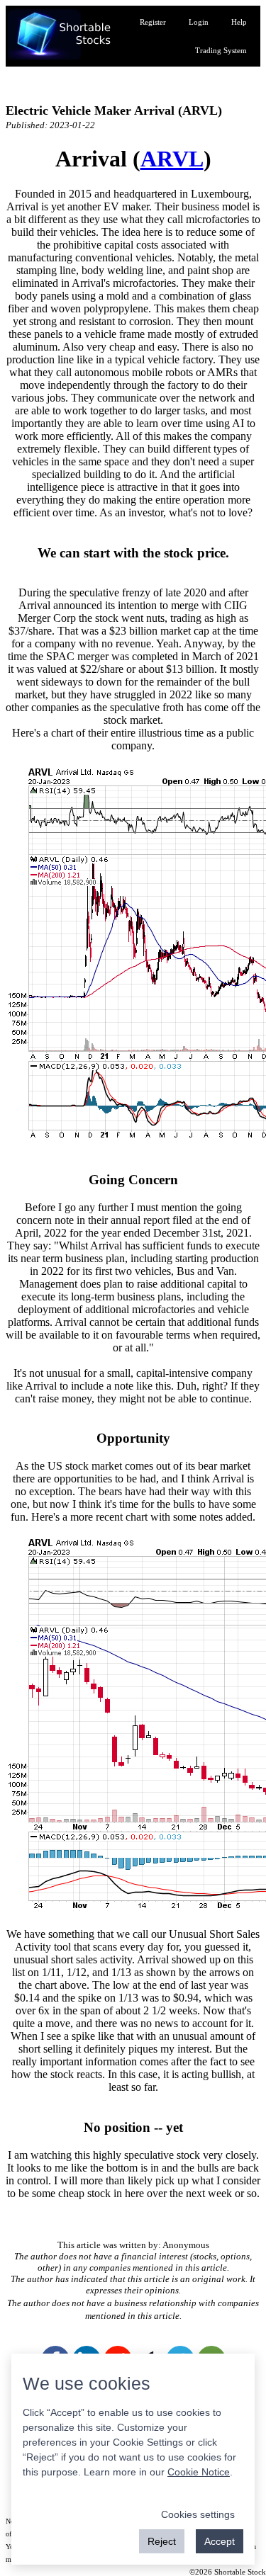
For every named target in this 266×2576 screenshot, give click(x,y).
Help (239, 22)
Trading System (221, 50)
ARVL (172, 159)
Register (153, 22)
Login (199, 22)
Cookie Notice (199, 2472)
